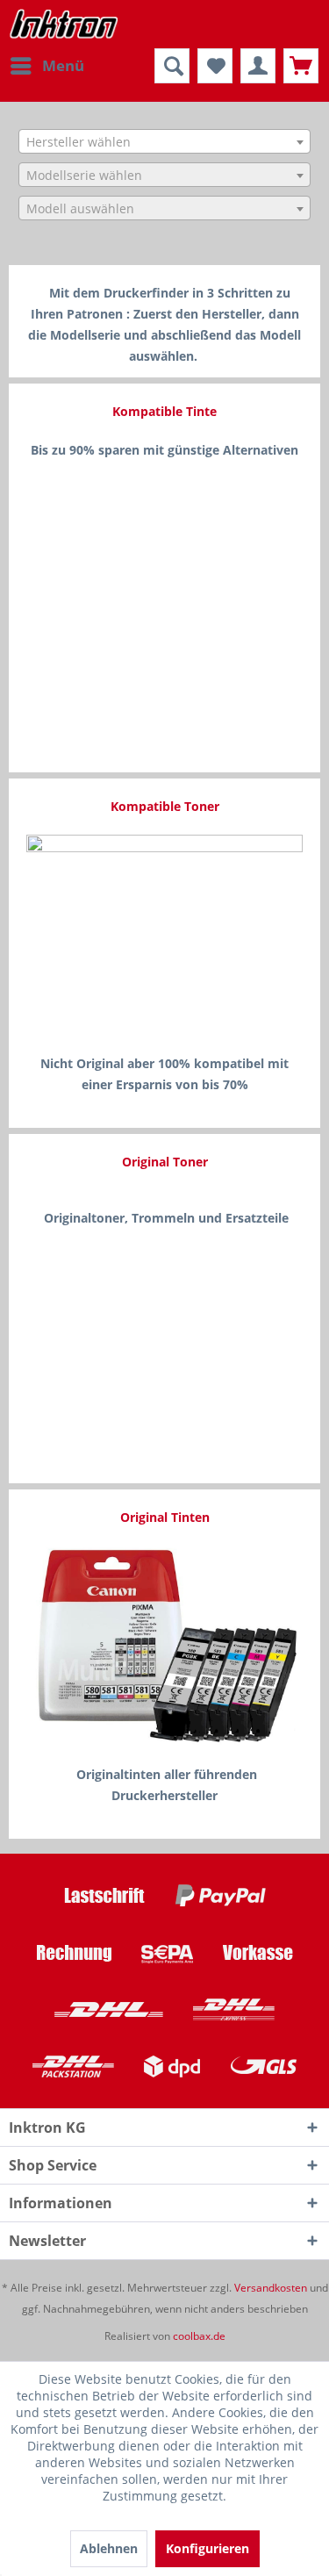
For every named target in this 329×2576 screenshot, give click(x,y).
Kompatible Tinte (164, 411)
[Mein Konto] (258, 66)
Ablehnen (109, 2548)
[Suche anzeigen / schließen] (172, 66)
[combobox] (164, 141)
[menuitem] (46, 66)
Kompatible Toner (165, 806)
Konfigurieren (207, 2548)
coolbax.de (199, 2336)
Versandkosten (271, 2288)
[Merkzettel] (215, 66)
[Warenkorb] (301, 66)
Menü (63, 65)
